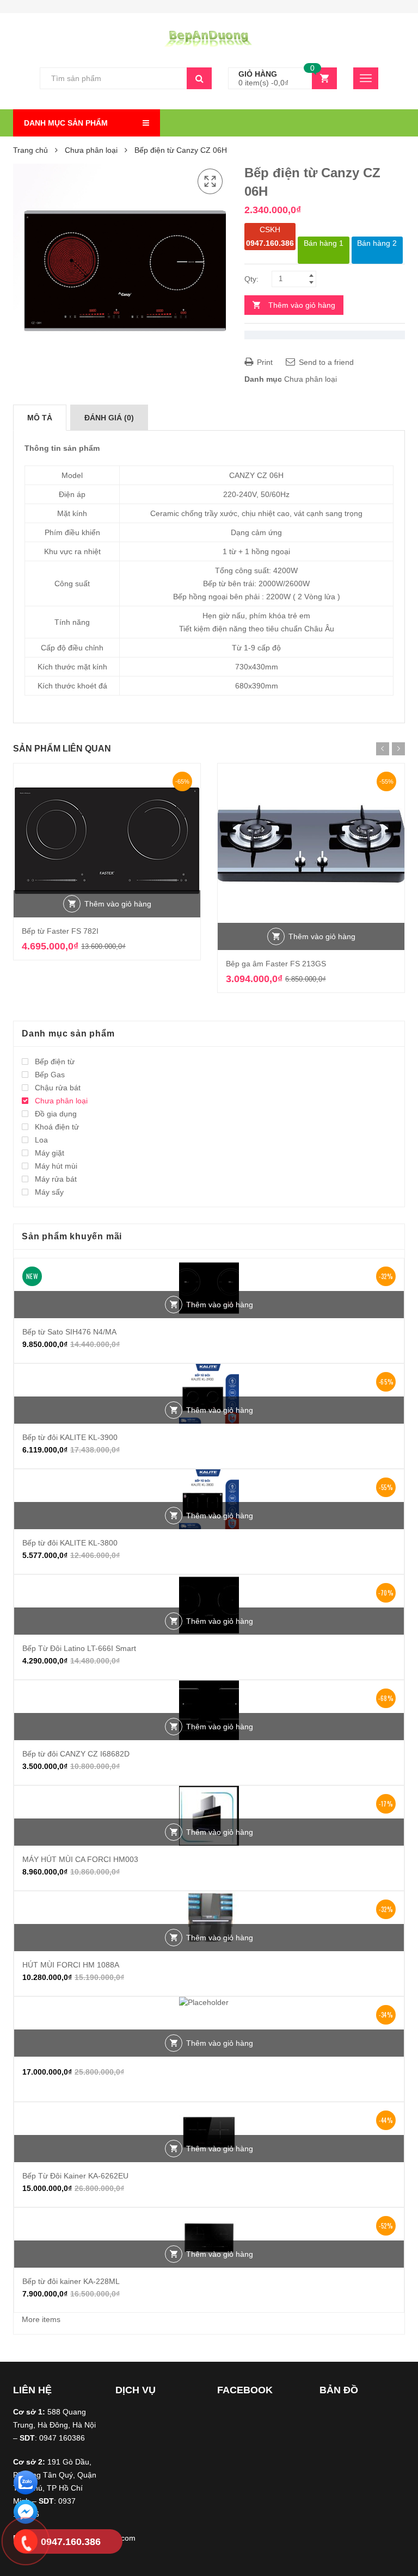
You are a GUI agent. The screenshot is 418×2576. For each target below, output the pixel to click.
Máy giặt (50, 1153)
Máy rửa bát (56, 1179)
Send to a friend (325, 362)
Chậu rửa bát (58, 1088)
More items (41, 2319)
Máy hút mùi (56, 1166)
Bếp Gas (50, 1075)
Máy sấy (49, 1192)
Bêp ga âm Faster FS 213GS (276, 964)
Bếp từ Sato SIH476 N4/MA (69, 1332)
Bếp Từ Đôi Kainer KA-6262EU (75, 2176)
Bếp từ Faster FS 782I (60, 931)
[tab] (40, 418)
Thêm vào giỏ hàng (302, 305)
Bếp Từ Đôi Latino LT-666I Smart (79, 1648)
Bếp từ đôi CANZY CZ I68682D (76, 1754)
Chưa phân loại (91, 150)
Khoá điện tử (57, 1127)
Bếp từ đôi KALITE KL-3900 (70, 1437)
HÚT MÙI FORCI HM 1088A (71, 1965)
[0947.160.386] (26, 2543)
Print (264, 362)
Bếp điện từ (55, 1062)
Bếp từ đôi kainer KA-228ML (71, 2281)
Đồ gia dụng (56, 1114)
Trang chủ (30, 150)
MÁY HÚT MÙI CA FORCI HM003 (80, 1859)
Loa (41, 1140)
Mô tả (40, 418)
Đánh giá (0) (109, 418)
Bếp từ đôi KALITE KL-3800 (70, 1543)
